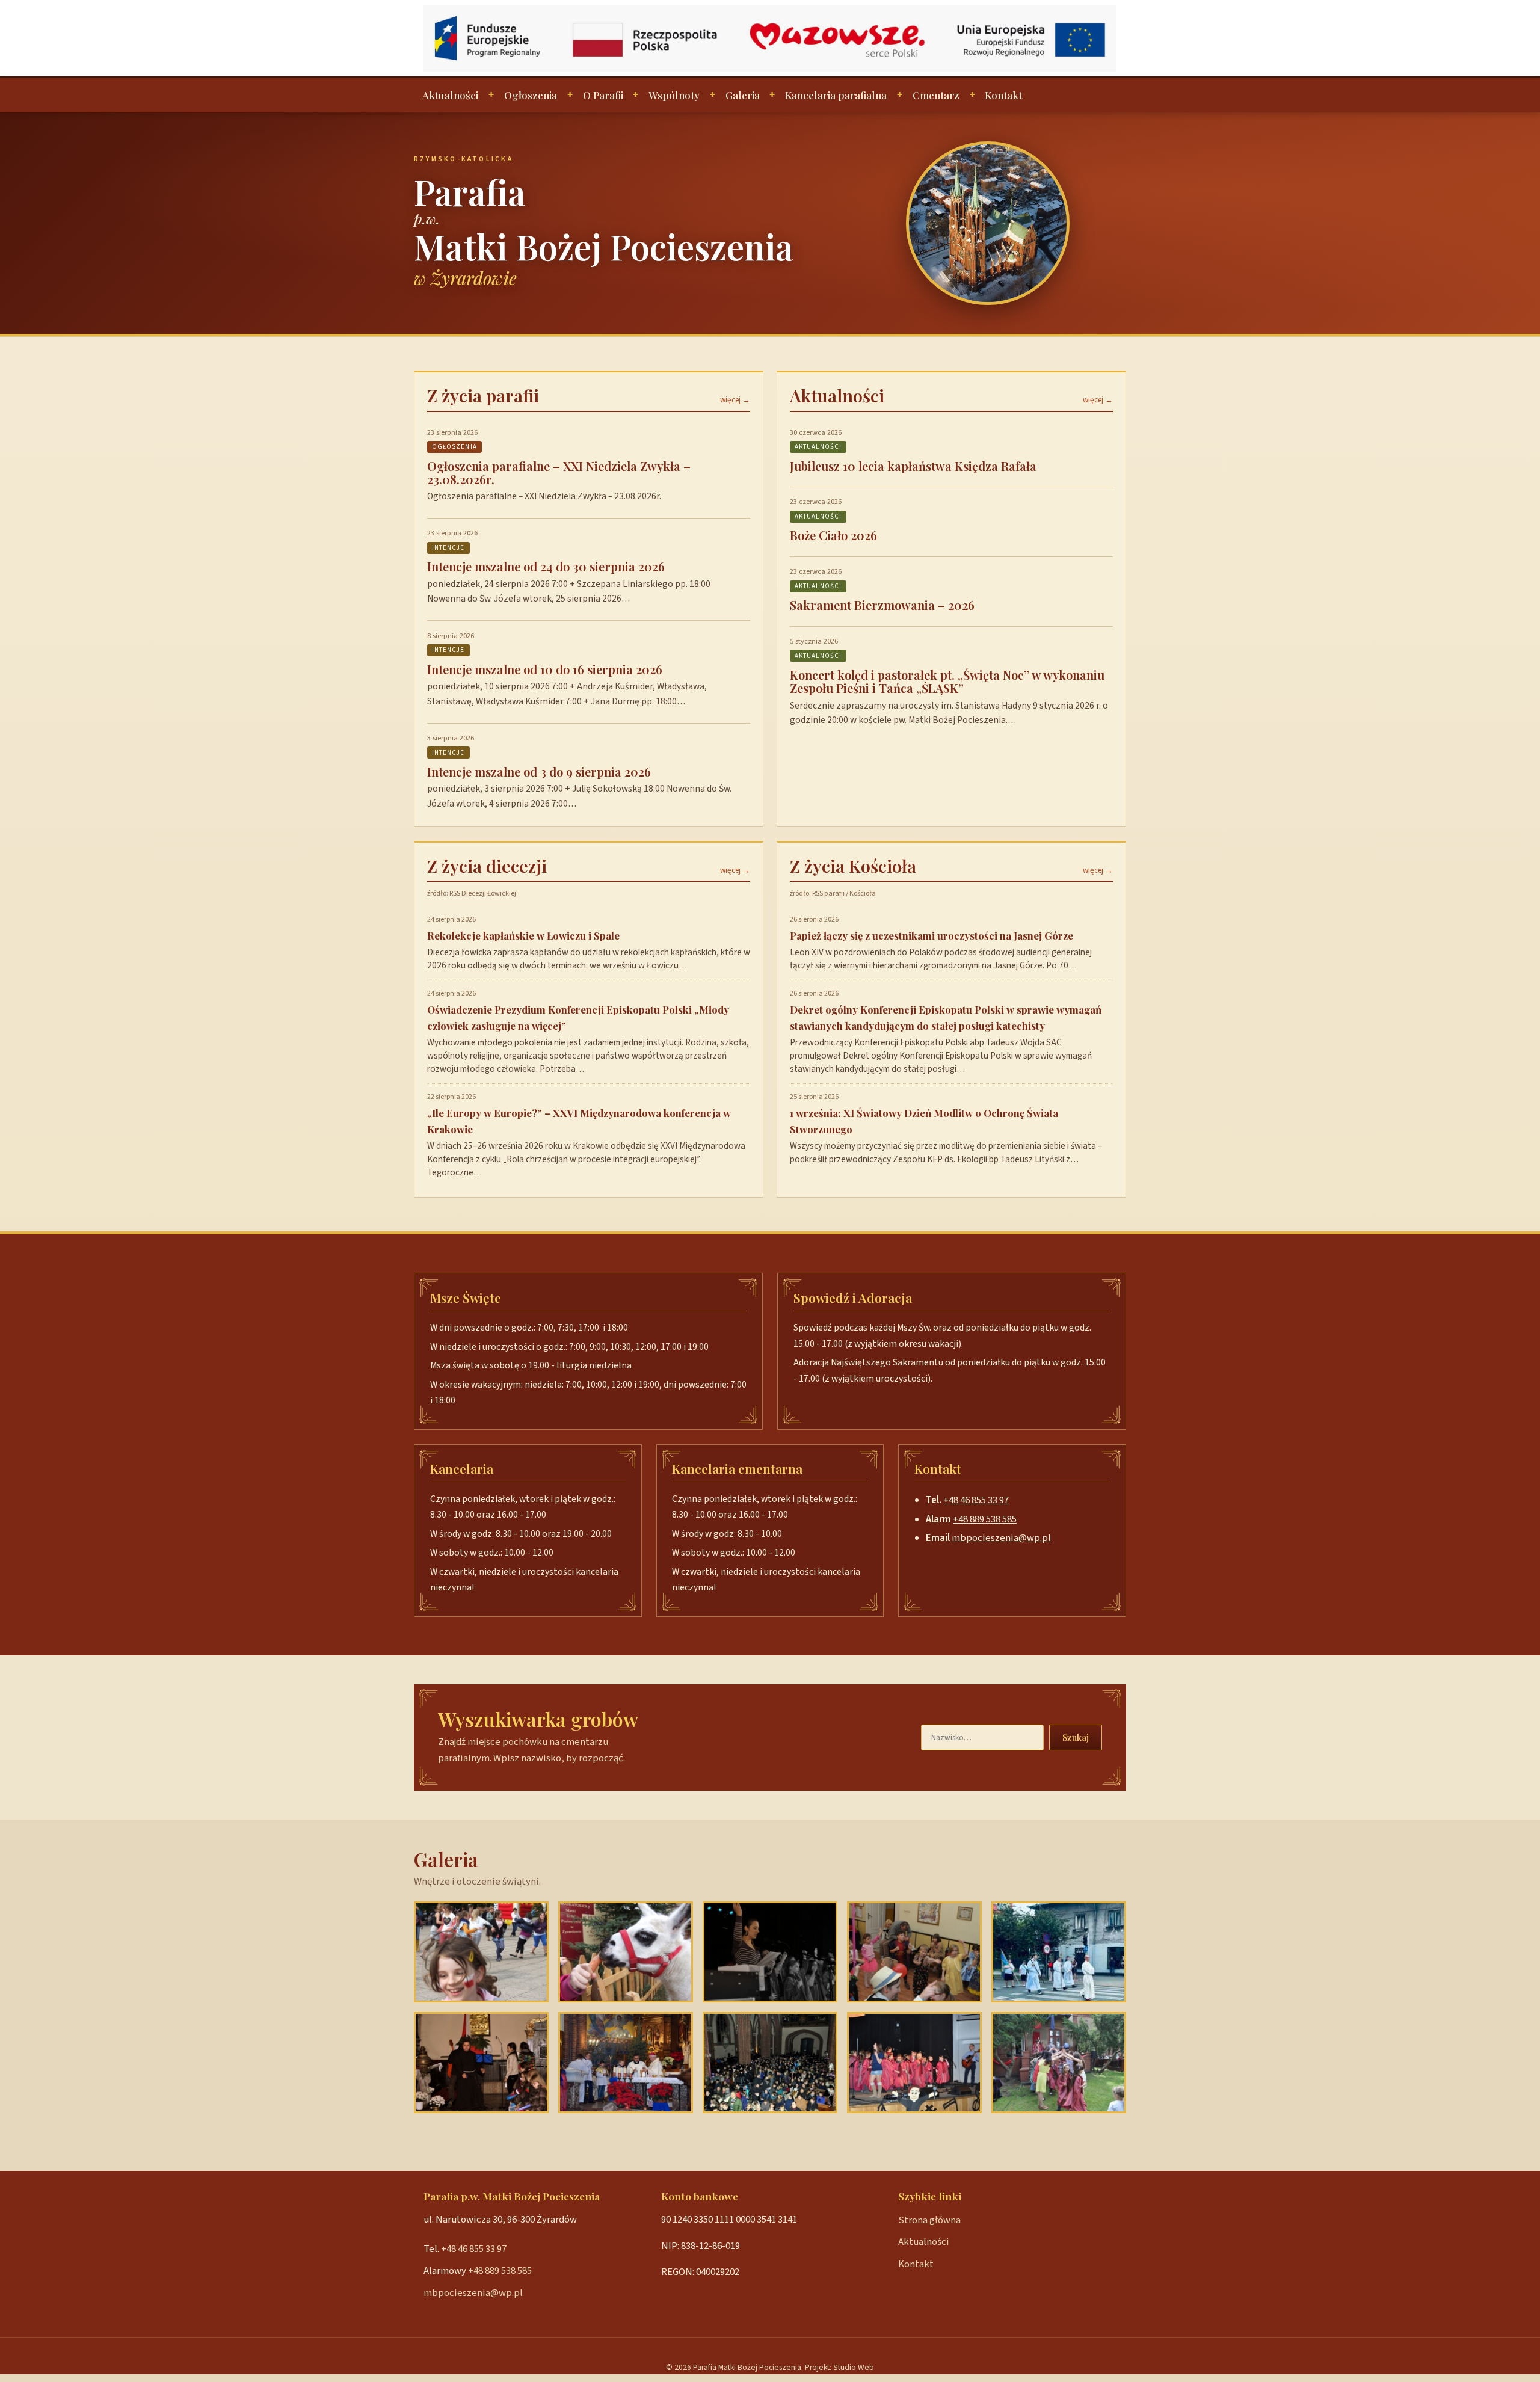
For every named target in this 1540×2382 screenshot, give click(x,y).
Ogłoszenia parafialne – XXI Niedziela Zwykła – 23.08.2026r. (559, 472)
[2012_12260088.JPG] (626, 1952)
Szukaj (1076, 1737)
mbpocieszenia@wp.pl (1001, 1538)
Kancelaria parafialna (836, 95)
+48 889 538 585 (985, 1519)
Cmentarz (936, 95)
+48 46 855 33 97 (976, 1500)
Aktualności (450, 95)
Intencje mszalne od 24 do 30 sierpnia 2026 (546, 566)
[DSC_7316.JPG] (914, 2063)
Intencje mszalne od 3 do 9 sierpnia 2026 (539, 771)
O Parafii (603, 95)
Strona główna (929, 2220)
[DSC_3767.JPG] (770, 1952)
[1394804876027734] (1059, 1952)
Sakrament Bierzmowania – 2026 (882, 605)
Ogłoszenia (531, 95)
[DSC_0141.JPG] (1059, 2063)
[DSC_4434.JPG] (770, 2063)
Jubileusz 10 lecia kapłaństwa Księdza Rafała (913, 466)
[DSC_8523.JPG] (914, 1952)
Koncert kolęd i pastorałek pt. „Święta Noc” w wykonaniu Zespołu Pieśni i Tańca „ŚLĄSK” (947, 681)
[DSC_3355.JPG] (481, 2063)
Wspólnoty (674, 95)
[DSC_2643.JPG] (626, 2063)
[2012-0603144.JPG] (481, 1952)
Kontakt (1003, 95)
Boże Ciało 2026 (833, 535)
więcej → (735, 400)
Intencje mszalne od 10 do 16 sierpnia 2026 (545, 669)
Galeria (743, 95)
